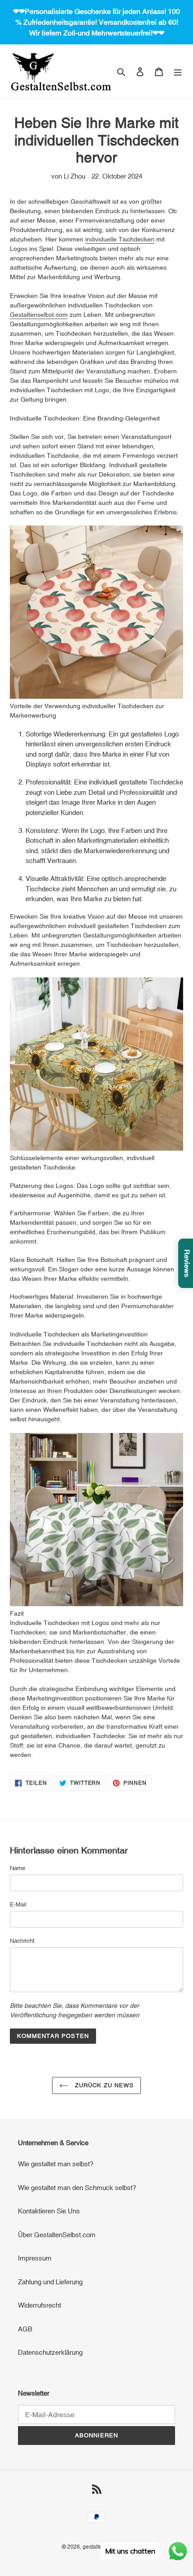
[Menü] (178, 72)
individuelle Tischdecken (120, 239)
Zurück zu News (103, 2085)
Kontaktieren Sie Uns (49, 2211)
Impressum (35, 2258)
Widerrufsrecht (39, 2305)
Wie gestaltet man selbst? (56, 2164)
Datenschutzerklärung (50, 2352)
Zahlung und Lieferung (50, 2282)
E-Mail (18, 1904)
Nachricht (22, 1941)
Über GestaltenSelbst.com (57, 2235)
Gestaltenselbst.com (39, 315)
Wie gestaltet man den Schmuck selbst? (77, 2188)
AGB (25, 2329)
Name (18, 1868)
